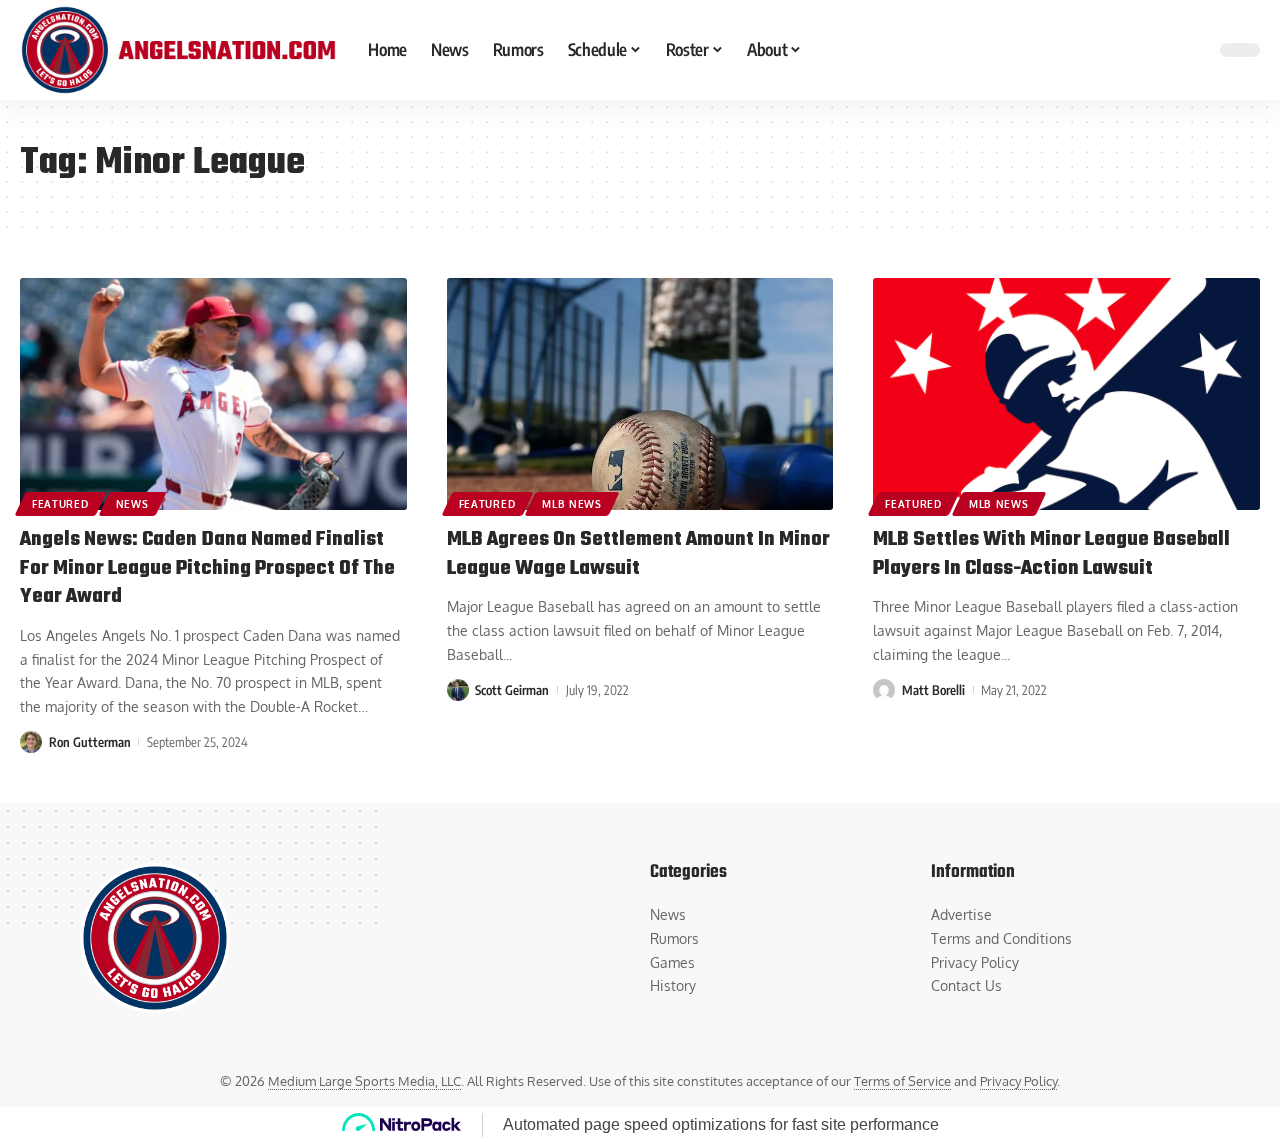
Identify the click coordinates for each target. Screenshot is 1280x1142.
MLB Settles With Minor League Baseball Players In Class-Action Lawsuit (1051, 554)
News (132, 504)
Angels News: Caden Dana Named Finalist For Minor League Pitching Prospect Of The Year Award (207, 568)
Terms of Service (902, 1081)
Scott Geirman (512, 690)
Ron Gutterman (90, 742)
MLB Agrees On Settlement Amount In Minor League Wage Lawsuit (638, 554)
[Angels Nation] (178, 50)
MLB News (572, 504)
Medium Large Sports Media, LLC (364, 1081)
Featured (60, 504)
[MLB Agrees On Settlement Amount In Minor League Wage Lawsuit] (640, 394)
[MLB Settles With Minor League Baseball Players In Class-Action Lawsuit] (1066, 394)
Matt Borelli (933, 690)
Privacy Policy (1018, 1081)
